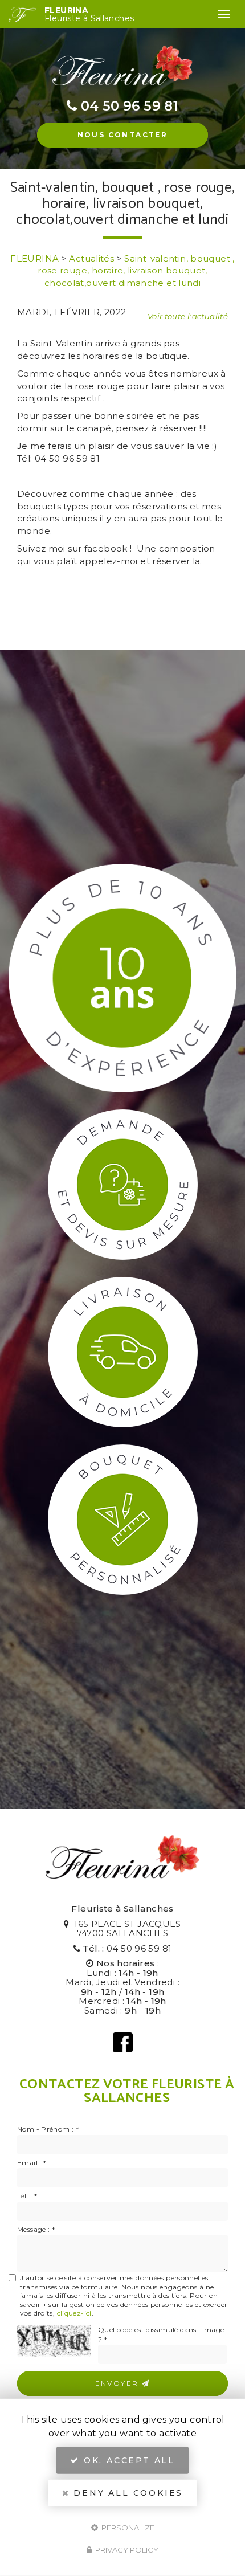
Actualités (91, 258)
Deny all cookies (127, 2493)
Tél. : (27, 2196)
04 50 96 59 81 (139, 1948)
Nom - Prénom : (48, 2129)
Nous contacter (123, 135)
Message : (36, 2229)
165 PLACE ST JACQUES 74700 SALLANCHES (126, 1929)
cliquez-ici (74, 2313)
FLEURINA (89, 14)
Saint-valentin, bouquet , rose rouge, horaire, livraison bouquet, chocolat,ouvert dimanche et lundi (136, 271)
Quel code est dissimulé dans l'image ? (161, 2334)
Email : (32, 2163)
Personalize (127, 2527)
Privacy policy (126, 2550)
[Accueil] (22, 15)
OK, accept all (127, 2460)
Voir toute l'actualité (188, 316)
